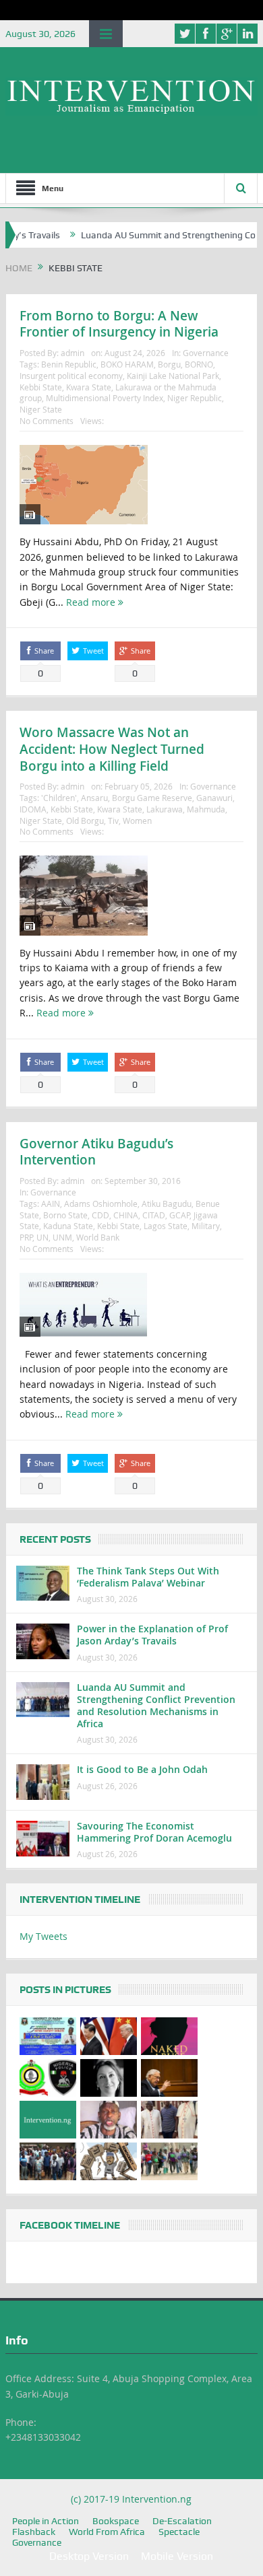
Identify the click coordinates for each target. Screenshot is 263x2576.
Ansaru (94, 798)
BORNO (199, 364)
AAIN (51, 1204)
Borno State (65, 1215)
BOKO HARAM (127, 364)
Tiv (113, 821)
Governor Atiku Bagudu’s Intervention (96, 1152)
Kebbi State (41, 387)
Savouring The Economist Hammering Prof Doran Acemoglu (154, 1832)
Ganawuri (214, 798)
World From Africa (107, 2532)
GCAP (179, 1215)
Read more (92, 602)
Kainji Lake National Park (173, 376)
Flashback (34, 2532)
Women (137, 821)
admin (72, 353)
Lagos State (166, 1226)
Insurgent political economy (71, 376)
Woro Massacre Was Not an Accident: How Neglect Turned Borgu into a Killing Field (112, 749)
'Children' (59, 798)
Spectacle (179, 2532)
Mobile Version (177, 2556)
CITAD (154, 1215)
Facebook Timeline (70, 2225)
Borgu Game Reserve (152, 798)
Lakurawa (165, 809)
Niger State (41, 409)
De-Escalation (182, 2521)
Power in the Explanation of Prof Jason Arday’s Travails (152, 1635)
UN (42, 1237)
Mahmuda (206, 809)
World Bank (98, 1237)
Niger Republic (195, 398)
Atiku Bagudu (167, 1204)
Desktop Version (89, 2556)
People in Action (46, 2521)
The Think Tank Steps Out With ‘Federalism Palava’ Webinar (148, 1577)
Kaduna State (68, 1226)
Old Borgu (85, 821)
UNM (62, 1237)
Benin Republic (69, 364)
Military (206, 1226)
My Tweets (43, 1936)
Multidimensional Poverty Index (105, 398)
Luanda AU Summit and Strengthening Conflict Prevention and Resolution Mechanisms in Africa (156, 1706)
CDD (100, 1215)
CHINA (126, 1215)
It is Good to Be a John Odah (142, 1769)
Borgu (169, 364)
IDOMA (33, 809)
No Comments (47, 421)
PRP (26, 1237)
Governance (206, 353)
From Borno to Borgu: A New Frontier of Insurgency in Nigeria (119, 324)
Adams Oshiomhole (101, 1204)
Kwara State (89, 387)
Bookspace (116, 2521)
